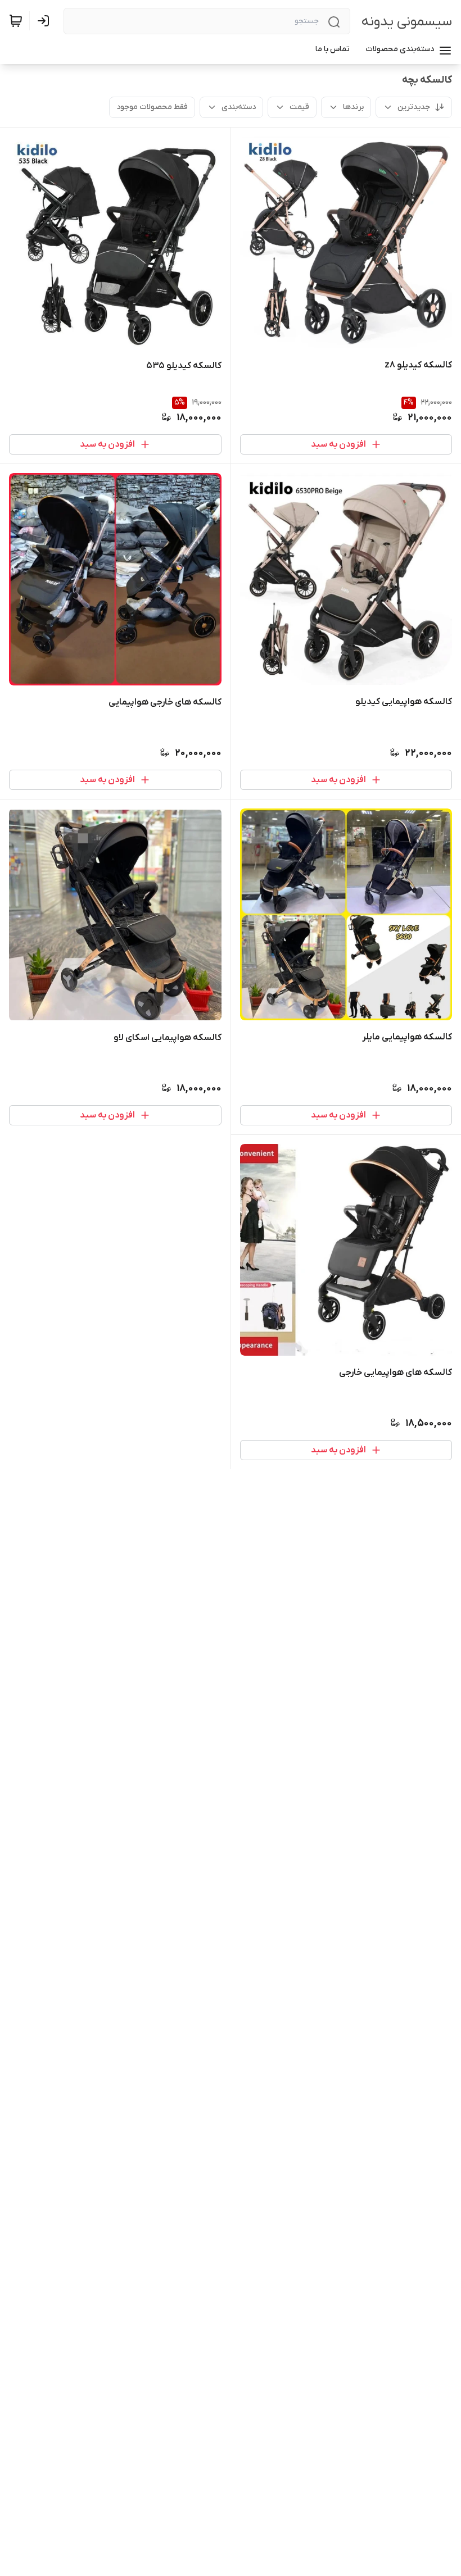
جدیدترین (414, 107)
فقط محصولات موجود (152, 107)
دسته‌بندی (239, 107)
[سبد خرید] (16, 21)
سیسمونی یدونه (407, 22)
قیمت (299, 107)
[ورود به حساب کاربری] (46, 21)
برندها (353, 107)
